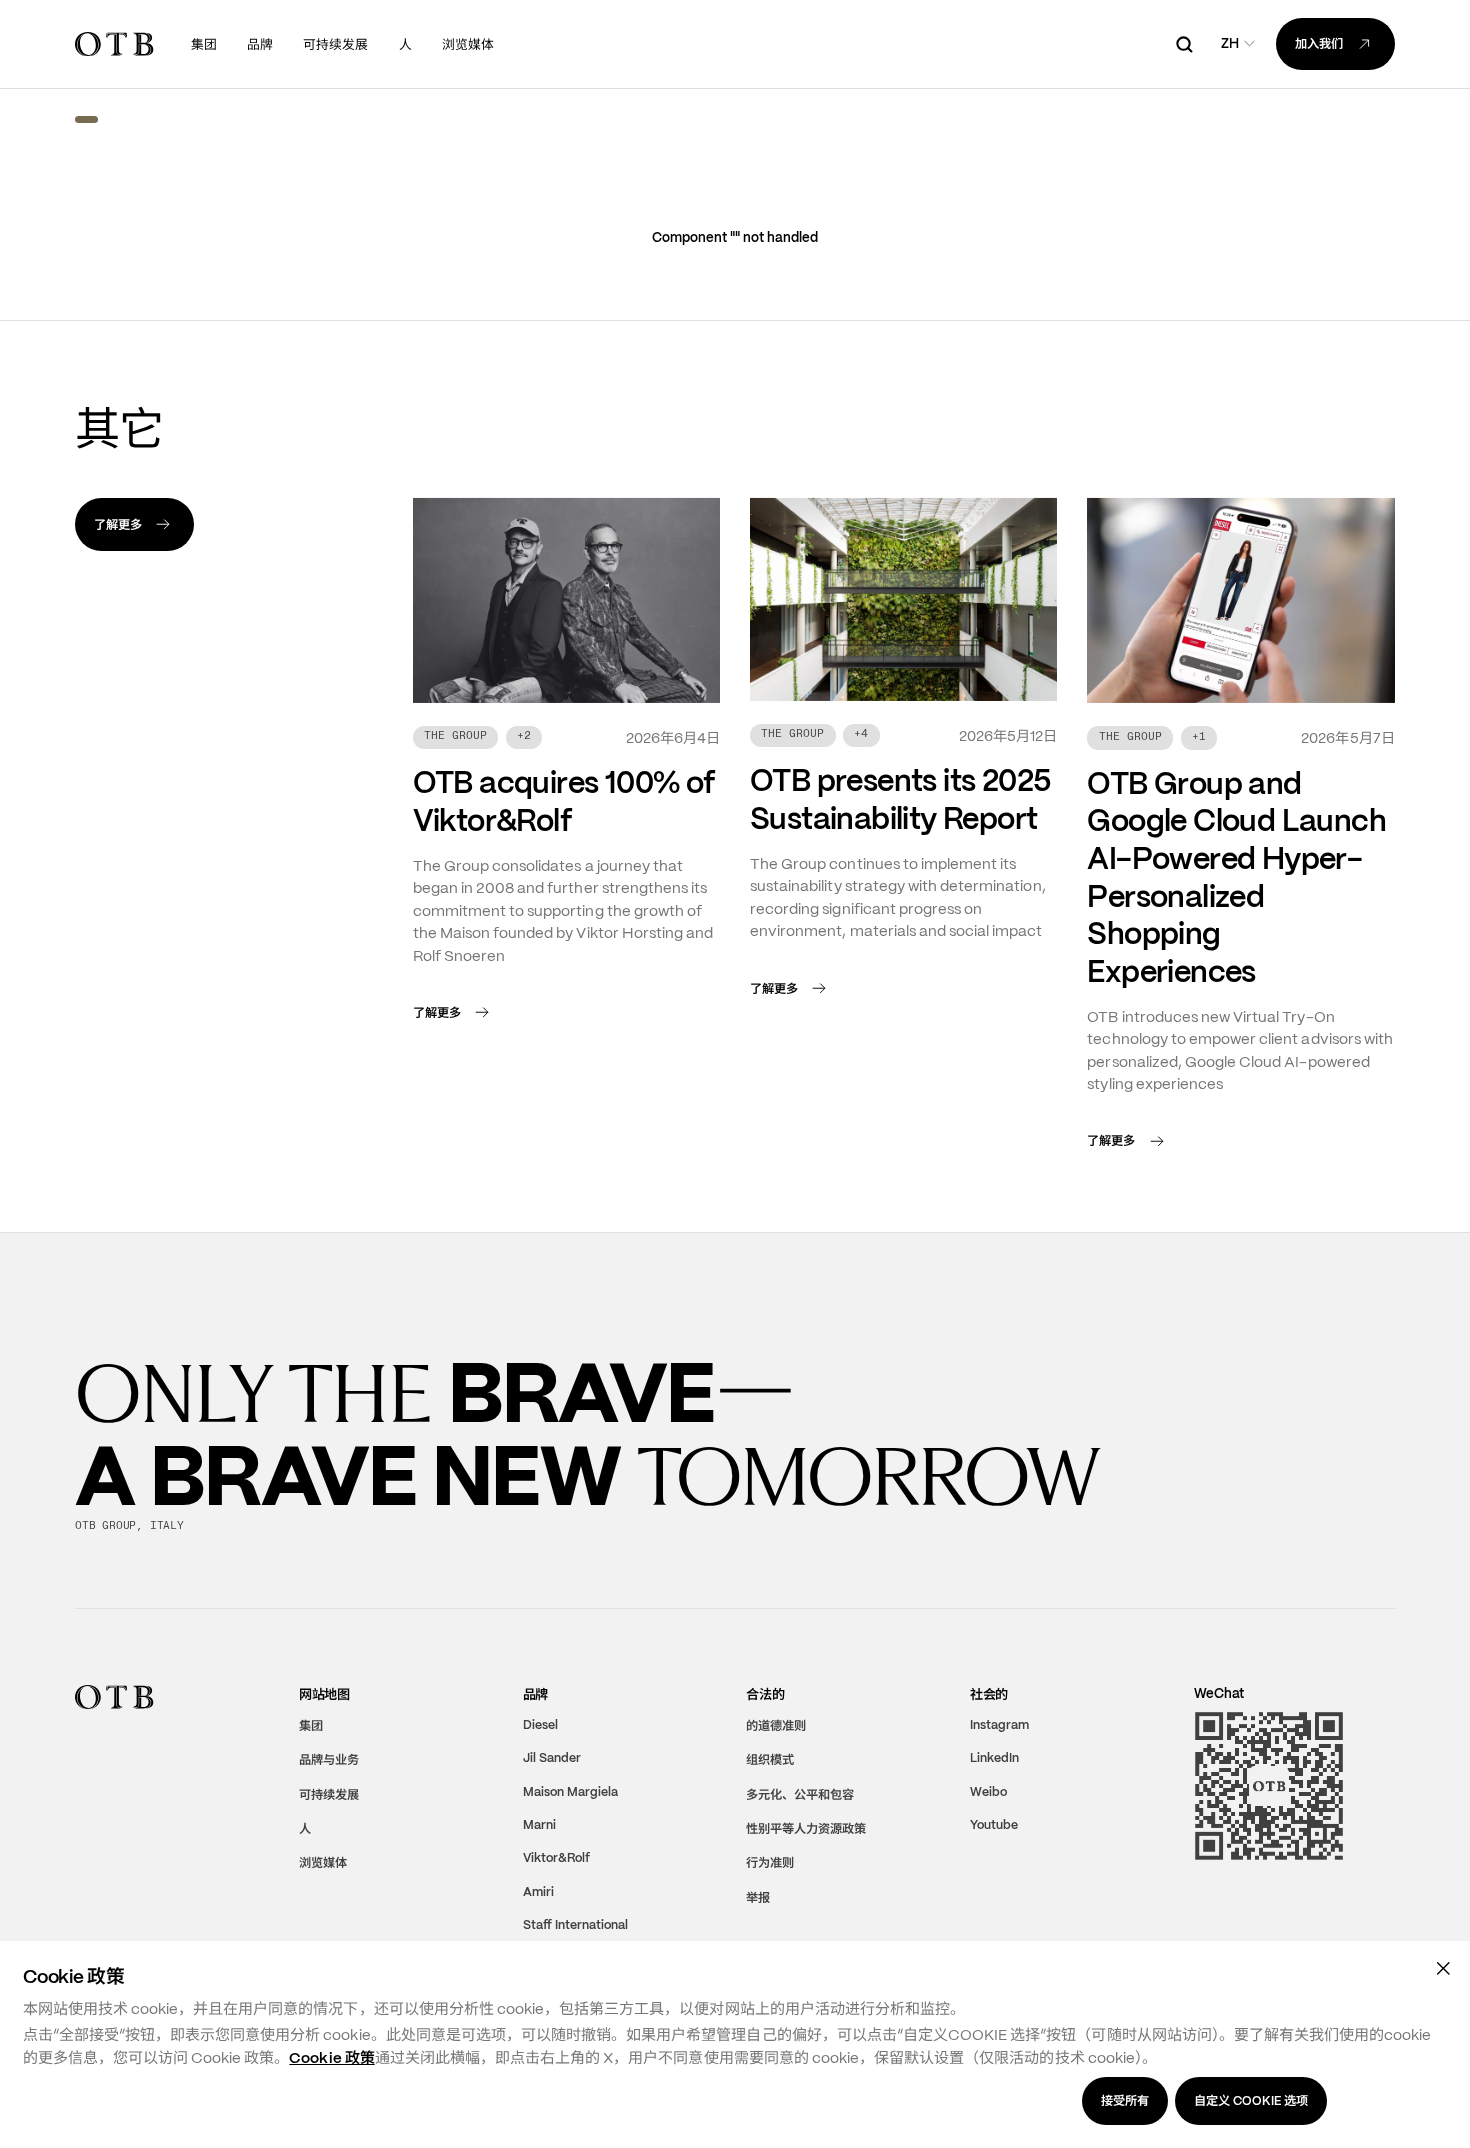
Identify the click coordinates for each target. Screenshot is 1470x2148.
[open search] (1184, 44)
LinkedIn (994, 1758)
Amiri (538, 1892)
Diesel (540, 1725)
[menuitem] (204, 44)
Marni (539, 1825)
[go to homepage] (114, 44)
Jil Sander (552, 1758)
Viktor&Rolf (556, 1858)
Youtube (994, 1825)
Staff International (575, 1925)
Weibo (988, 1791)
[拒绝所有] (1444, 1968)
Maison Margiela (570, 1791)
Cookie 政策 (331, 2058)
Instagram (999, 1725)
